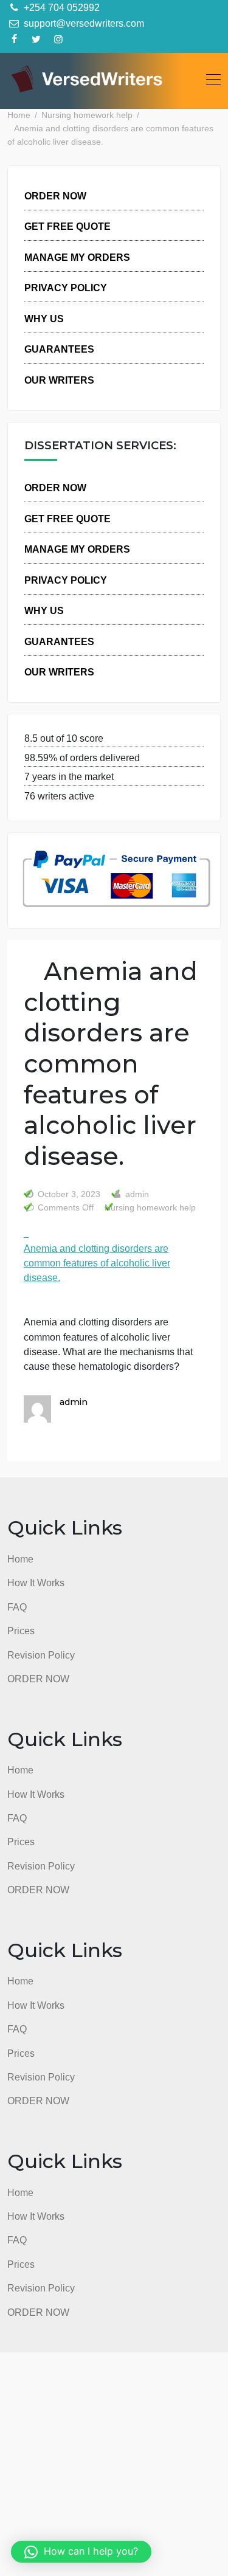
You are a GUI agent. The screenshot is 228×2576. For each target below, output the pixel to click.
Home (20, 1559)
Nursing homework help (150, 1208)
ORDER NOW (55, 196)
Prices (21, 1631)
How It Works (36, 1583)
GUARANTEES (59, 349)
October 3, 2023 (69, 1194)
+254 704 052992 (60, 7)
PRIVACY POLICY (66, 288)
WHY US (44, 319)
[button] (81, 2552)
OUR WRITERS (59, 380)
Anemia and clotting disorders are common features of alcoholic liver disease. (97, 1263)
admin (136, 1194)
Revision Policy (41, 1655)
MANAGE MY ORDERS (77, 257)
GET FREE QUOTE (67, 226)
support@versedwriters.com (83, 23)
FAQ (17, 1607)
